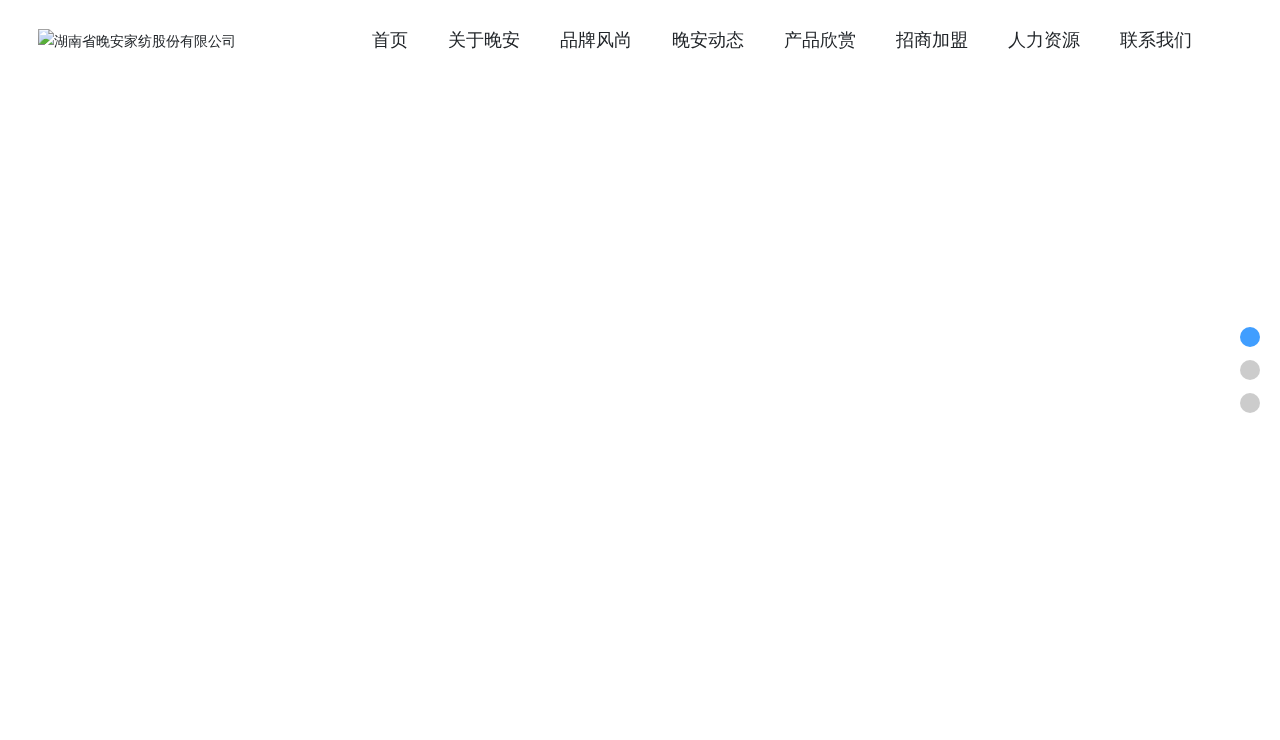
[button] (1230, 615)
